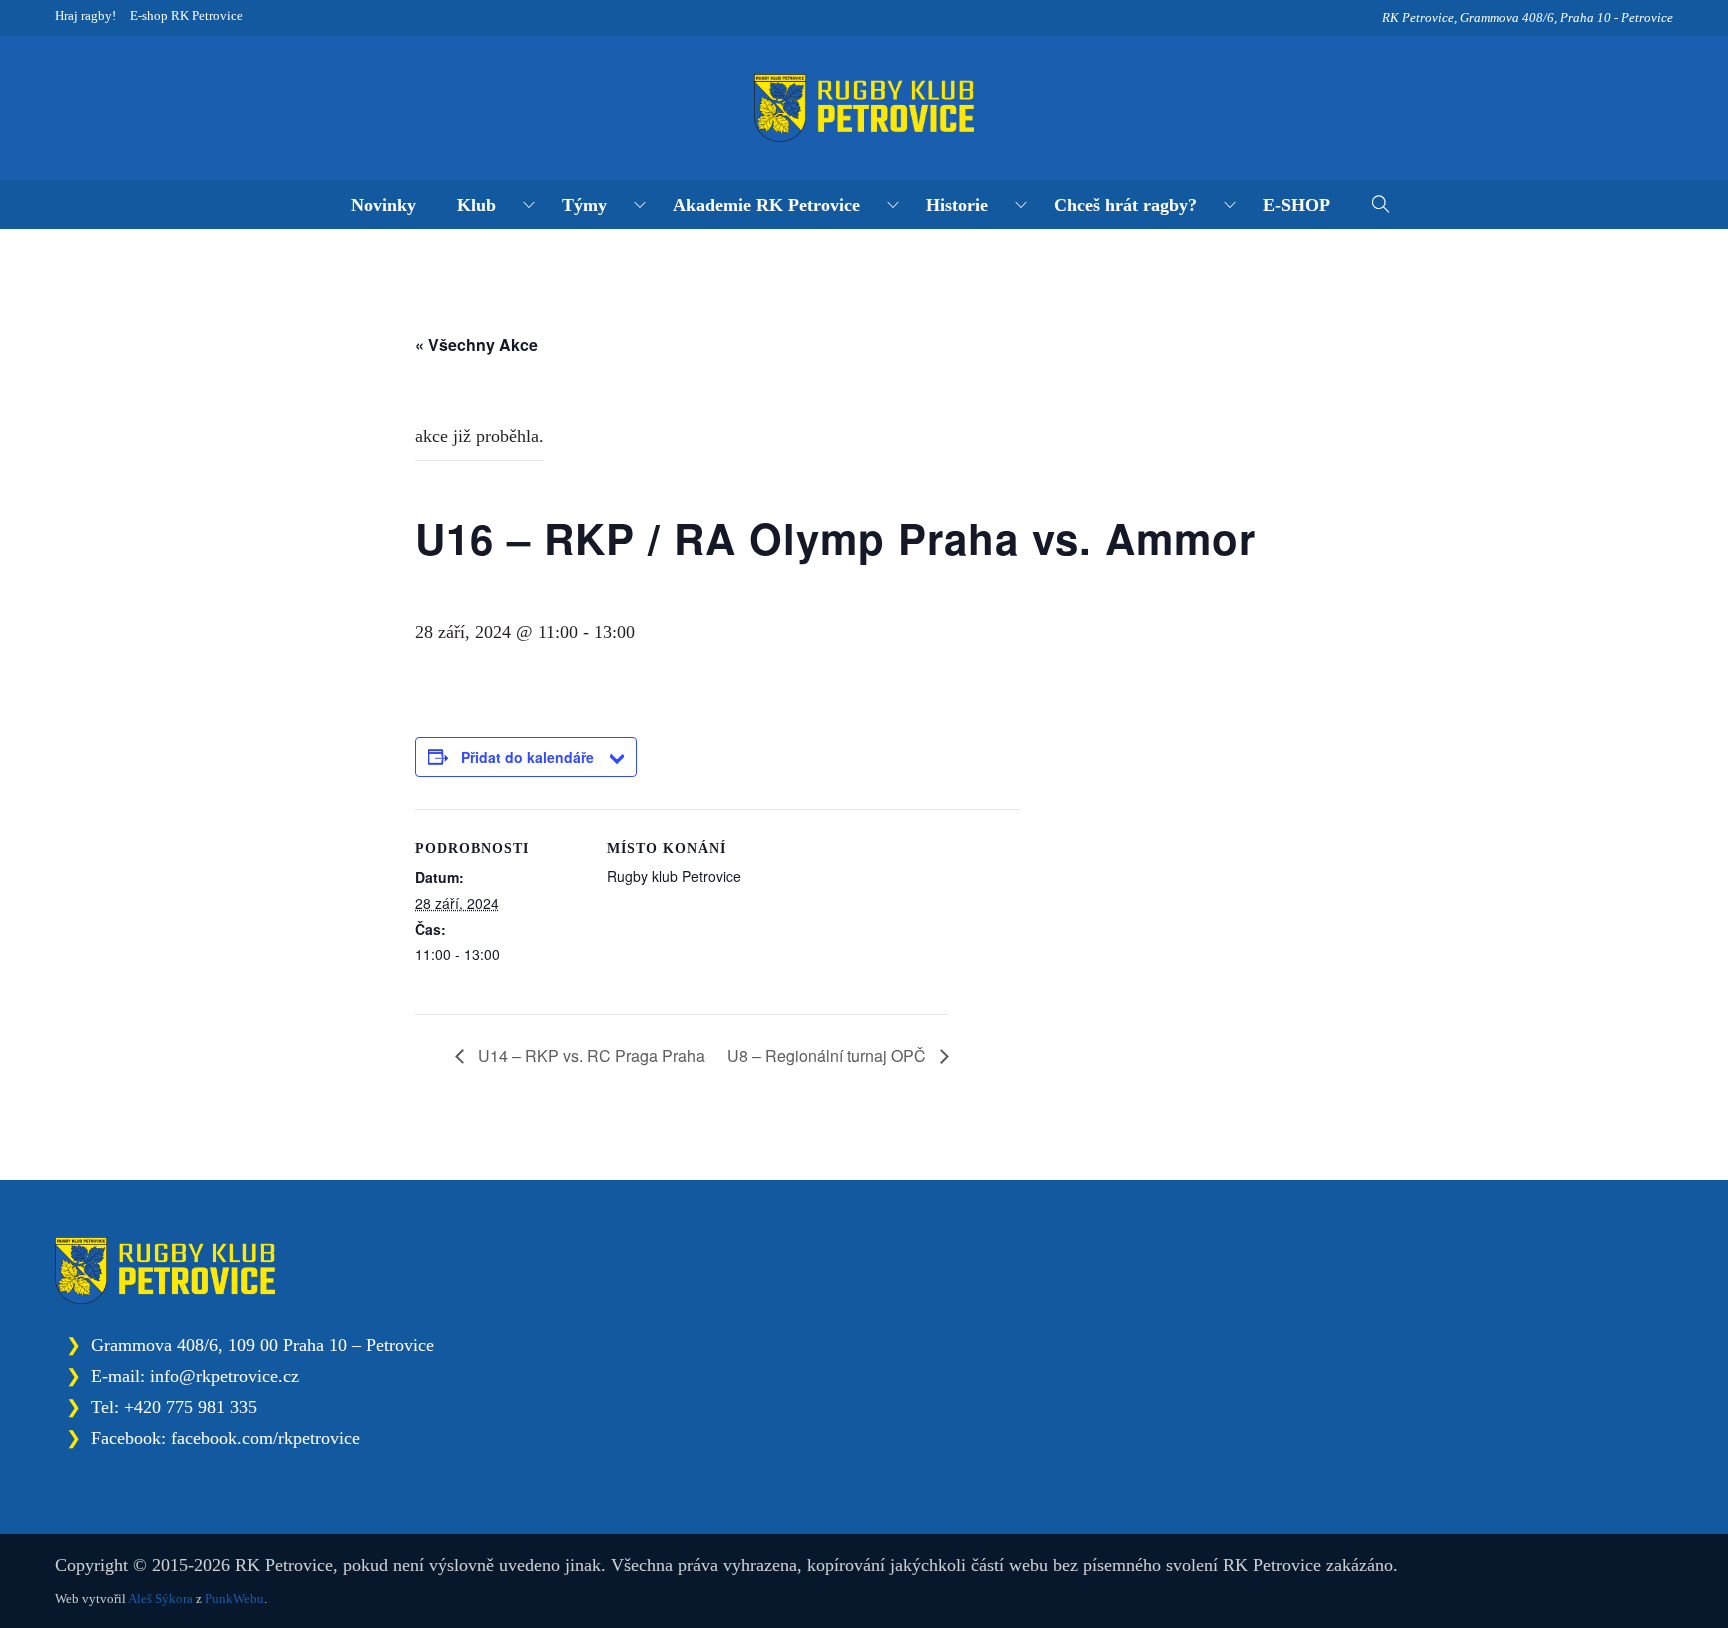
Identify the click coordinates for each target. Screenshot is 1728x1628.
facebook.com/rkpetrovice (265, 1438)
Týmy (584, 205)
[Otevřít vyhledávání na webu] (1382, 205)
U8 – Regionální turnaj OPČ (828, 1055)
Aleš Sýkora (160, 1598)
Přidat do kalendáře (527, 757)
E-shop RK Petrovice (186, 15)
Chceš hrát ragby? (1125, 205)
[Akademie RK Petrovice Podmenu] (893, 205)
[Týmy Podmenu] (640, 205)
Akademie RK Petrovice (766, 205)
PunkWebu (234, 1598)
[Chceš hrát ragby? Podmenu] (1230, 205)
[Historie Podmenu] (1021, 205)
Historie (957, 205)
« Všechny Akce (476, 344)
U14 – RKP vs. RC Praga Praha (589, 1055)
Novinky (383, 205)
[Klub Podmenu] (529, 205)
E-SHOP (1296, 205)
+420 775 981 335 (190, 1407)
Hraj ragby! (85, 15)
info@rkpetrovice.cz (224, 1376)
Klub (476, 205)
